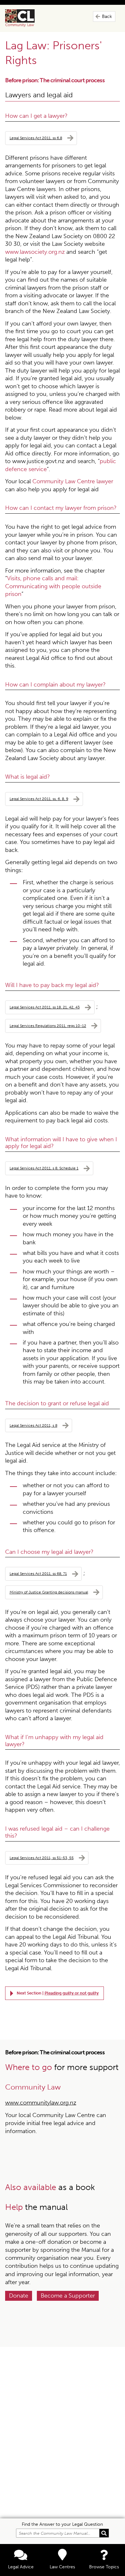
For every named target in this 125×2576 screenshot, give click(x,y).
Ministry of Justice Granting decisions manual (49, 1592)
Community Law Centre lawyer (73, 481)
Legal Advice (21, 2567)
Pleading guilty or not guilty (72, 1993)
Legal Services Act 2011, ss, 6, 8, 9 (39, 799)
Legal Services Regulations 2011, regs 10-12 (48, 1026)
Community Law (27, 18)
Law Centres (62, 2567)
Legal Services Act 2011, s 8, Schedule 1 (44, 1168)
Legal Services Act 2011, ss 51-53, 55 (42, 1858)
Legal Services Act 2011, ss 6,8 (36, 138)
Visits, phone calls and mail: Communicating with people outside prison (53, 586)
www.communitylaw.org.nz (41, 2103)
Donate (19, 2296)
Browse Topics (104, 2567)
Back (107, 16)
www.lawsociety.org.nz (35, 252)
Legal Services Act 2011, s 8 (33, 1425)
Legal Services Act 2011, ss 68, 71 (38, 1573)
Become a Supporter (68, 2296)
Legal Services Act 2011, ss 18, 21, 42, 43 (45, 1007)
